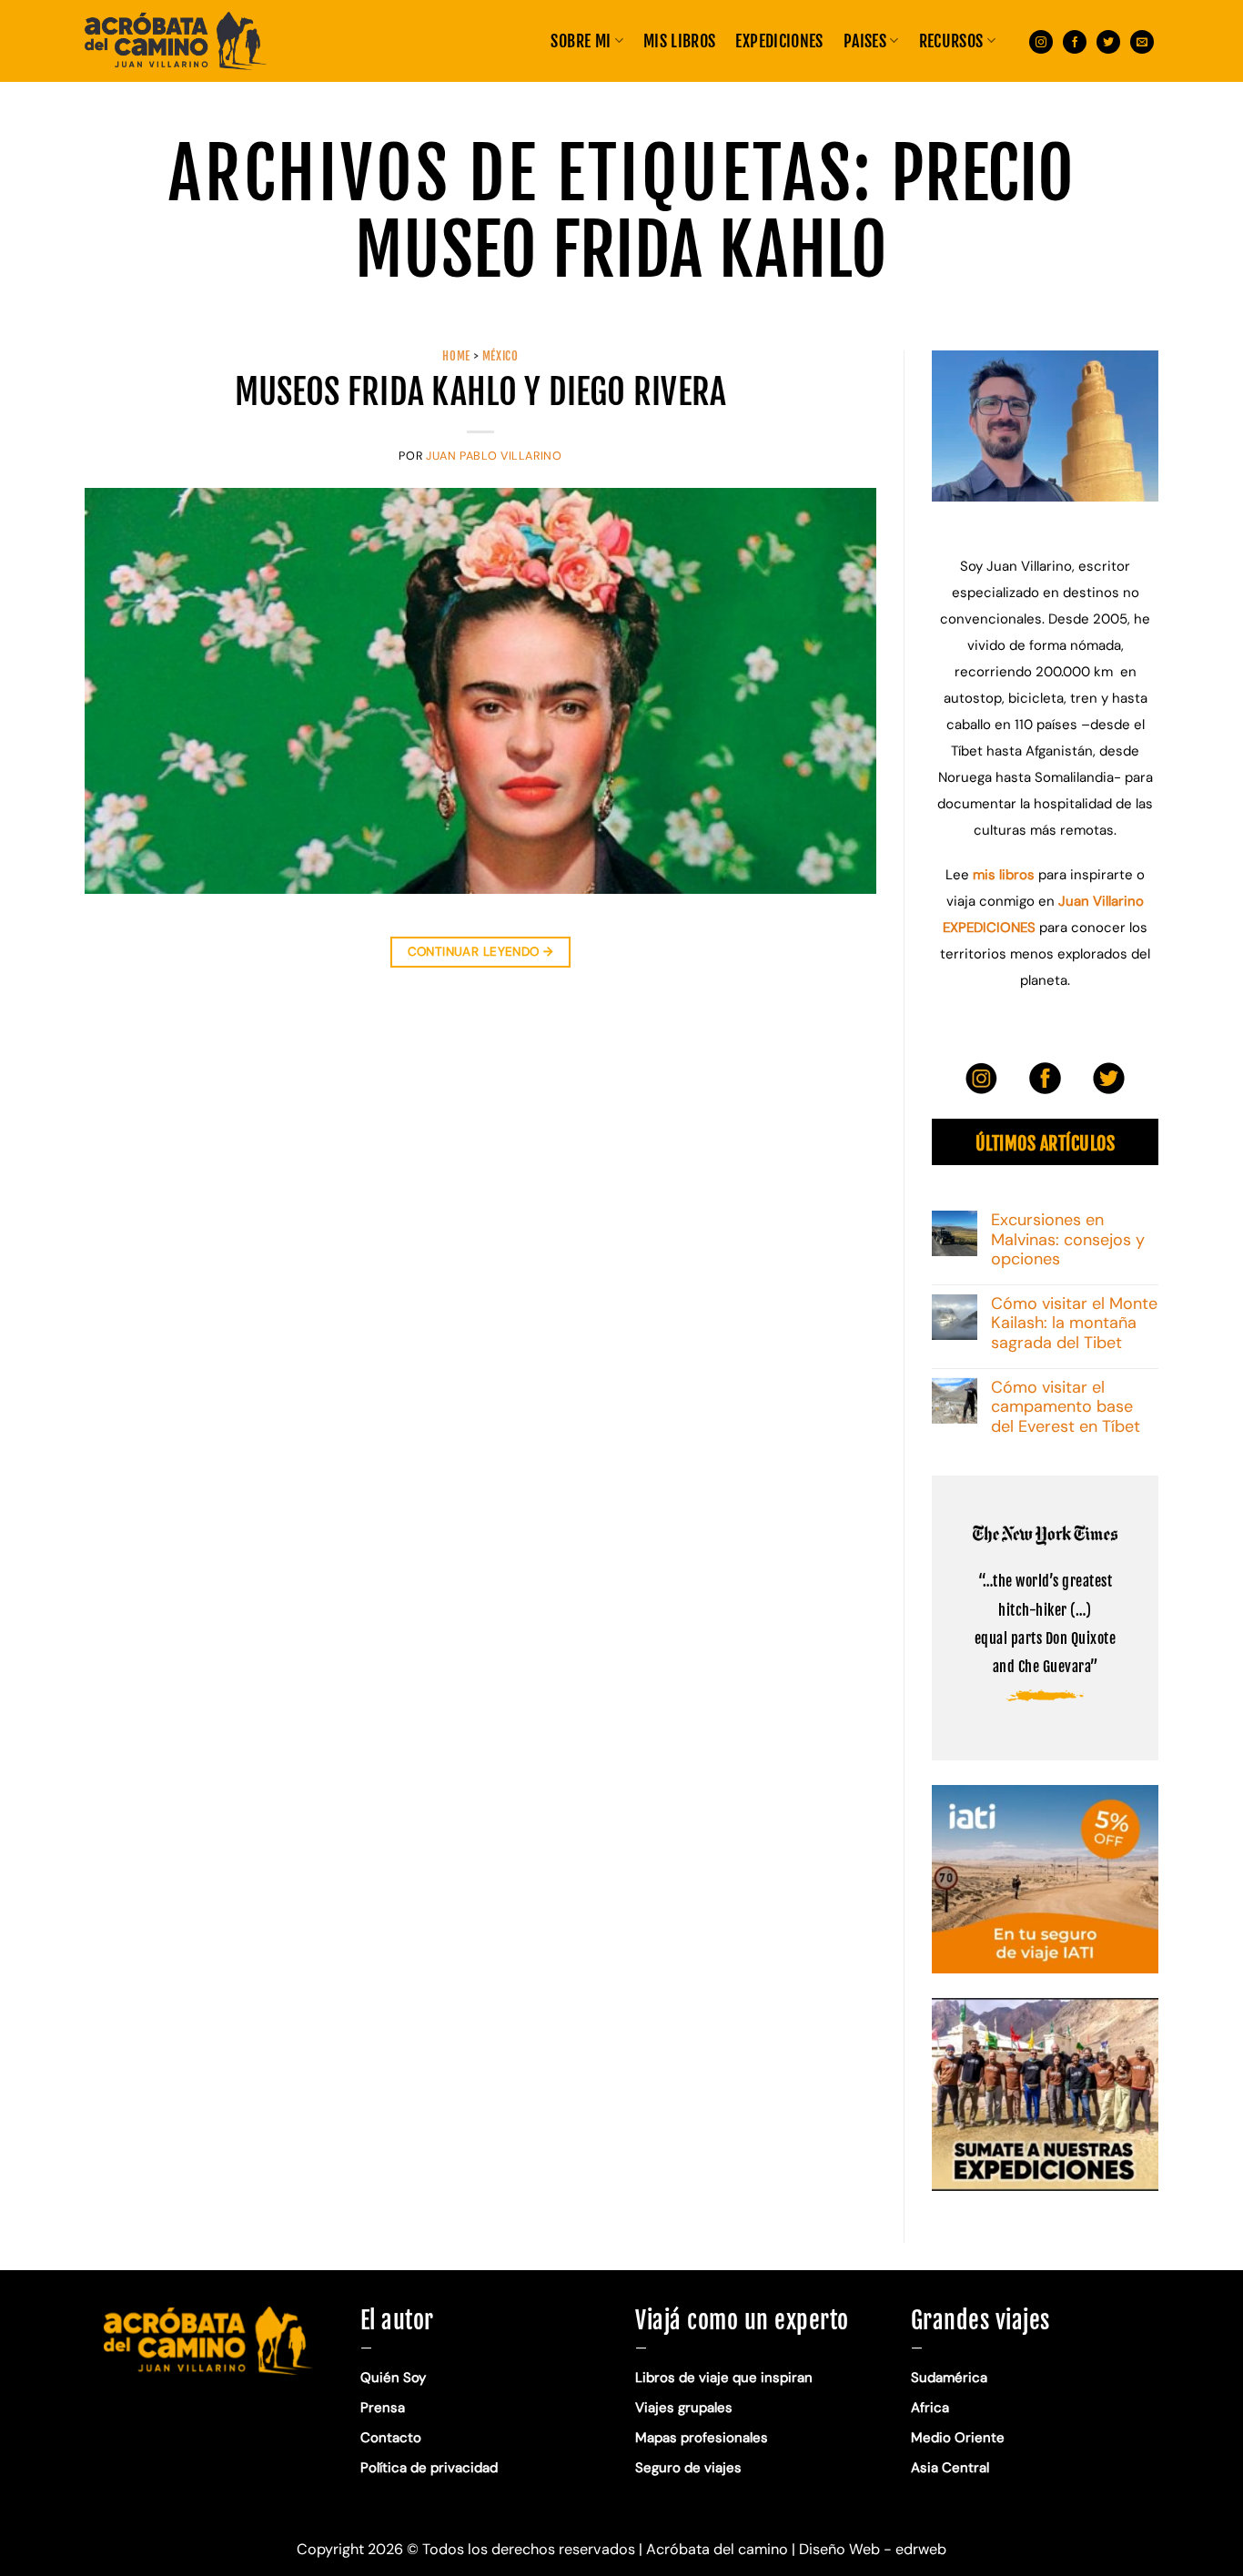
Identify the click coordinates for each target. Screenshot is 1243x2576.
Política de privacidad (431, 2468)
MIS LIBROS (680, 41)
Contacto (391, 2438)
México (500, 356)
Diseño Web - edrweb (873, 2549)
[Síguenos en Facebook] (1075, 41)
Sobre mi (581, 41)
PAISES (865, 41)
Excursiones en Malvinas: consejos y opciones (1068, 1240)
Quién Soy (393, 2378)
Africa (930, 2408)
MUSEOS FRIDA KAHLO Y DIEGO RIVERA (481, 392)
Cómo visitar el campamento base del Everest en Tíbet (1066, 1408)
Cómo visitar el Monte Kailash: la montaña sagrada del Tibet (1074, 1324)
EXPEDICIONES (779, 41)
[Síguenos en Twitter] (1108, 41)
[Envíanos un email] (1142, 41)
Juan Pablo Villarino (494, 456)
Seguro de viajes (688, 2468)
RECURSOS (951, 41)
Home (456, 356)
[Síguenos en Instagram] (1041, 41)
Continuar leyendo (481, 952)
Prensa (383, 2408)
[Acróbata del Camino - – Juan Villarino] (176, 41)
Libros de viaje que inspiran (724, 2378)
